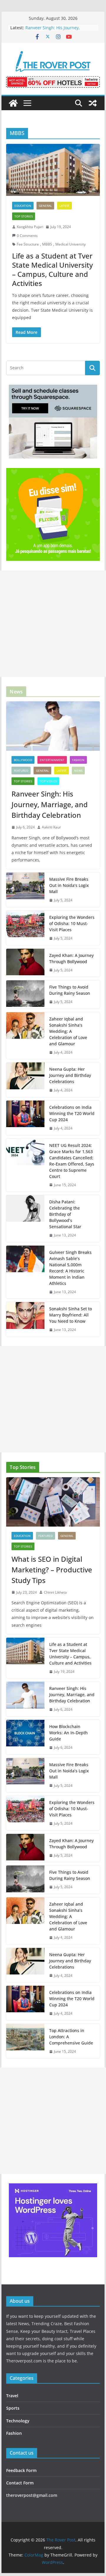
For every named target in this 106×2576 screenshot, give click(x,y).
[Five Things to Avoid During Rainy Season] (25, 994)
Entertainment (52, 760)
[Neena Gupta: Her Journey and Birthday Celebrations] (25, 1080)
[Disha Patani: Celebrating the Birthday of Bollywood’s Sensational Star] (25, 1219)
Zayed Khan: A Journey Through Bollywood (71, 958)
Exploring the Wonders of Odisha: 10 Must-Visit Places (72, 923)
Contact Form (20, 2483)
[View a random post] (93, 103)
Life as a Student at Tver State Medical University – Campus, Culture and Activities (52, 270)
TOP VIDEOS (48, 781)
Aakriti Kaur (51, 827)
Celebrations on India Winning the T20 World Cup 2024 (72, 1113)
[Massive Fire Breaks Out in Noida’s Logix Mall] (25, 890)
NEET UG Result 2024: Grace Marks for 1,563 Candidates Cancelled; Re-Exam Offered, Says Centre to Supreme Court (72, 1161)
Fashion (78, 760)
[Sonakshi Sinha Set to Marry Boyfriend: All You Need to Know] (25, 1319)
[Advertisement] (53, 624)
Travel (12, 2396)
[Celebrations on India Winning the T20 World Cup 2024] (25, 1118)
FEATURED (21, 771)
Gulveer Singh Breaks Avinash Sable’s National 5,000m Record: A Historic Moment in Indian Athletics (70, 1268)
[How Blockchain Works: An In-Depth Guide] (25, 1737)
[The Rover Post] (13, 103)
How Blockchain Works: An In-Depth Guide (68, 1733)
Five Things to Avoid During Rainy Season (70, 990)
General (45, 206)
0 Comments (27, 236)
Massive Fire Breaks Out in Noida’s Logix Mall (69, 885)
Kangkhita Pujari (30, 227)
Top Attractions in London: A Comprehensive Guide (71, 2037)
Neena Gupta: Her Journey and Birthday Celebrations (70, 1075)
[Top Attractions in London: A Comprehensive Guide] (25, 2041)
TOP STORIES (24, 216)
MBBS (47, 244)
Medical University (71, 244)
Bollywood (23, 760)
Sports (13, 2408)
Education (23, 206)
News (78, 771)
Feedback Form (21, 2470)
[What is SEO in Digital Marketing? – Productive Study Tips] (53, 1502)
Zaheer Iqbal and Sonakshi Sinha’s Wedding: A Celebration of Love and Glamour (68, 1031)
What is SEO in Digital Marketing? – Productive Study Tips (52, 1570)
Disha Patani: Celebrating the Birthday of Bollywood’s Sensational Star (65, 1214)
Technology (18, 2421)
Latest (64, 206)
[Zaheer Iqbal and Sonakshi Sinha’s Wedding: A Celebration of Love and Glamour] (25, 1036)
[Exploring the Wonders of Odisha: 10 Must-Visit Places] (25, 928)
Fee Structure (28, 244)
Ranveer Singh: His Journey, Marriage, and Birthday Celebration (60, 31)
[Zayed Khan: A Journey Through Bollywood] (25, 963)
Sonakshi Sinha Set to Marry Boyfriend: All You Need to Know (71, 1315)
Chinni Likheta (55, 1592)
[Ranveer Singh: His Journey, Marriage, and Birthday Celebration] (53, 726)
